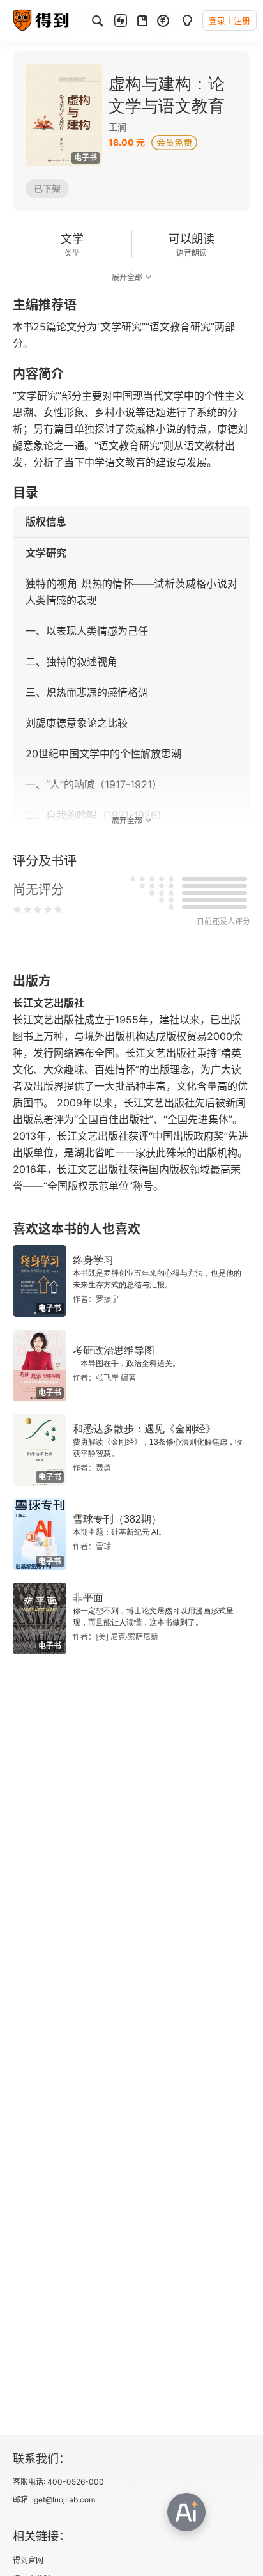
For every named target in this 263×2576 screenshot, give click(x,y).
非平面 (88, 1598)
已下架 (47, 188)
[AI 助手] (186, 2512)
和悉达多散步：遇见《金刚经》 (144, 1429)
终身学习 (93, 1260)
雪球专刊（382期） (117, 1519)
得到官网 (28, 2560)
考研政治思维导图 (114, 1350)
